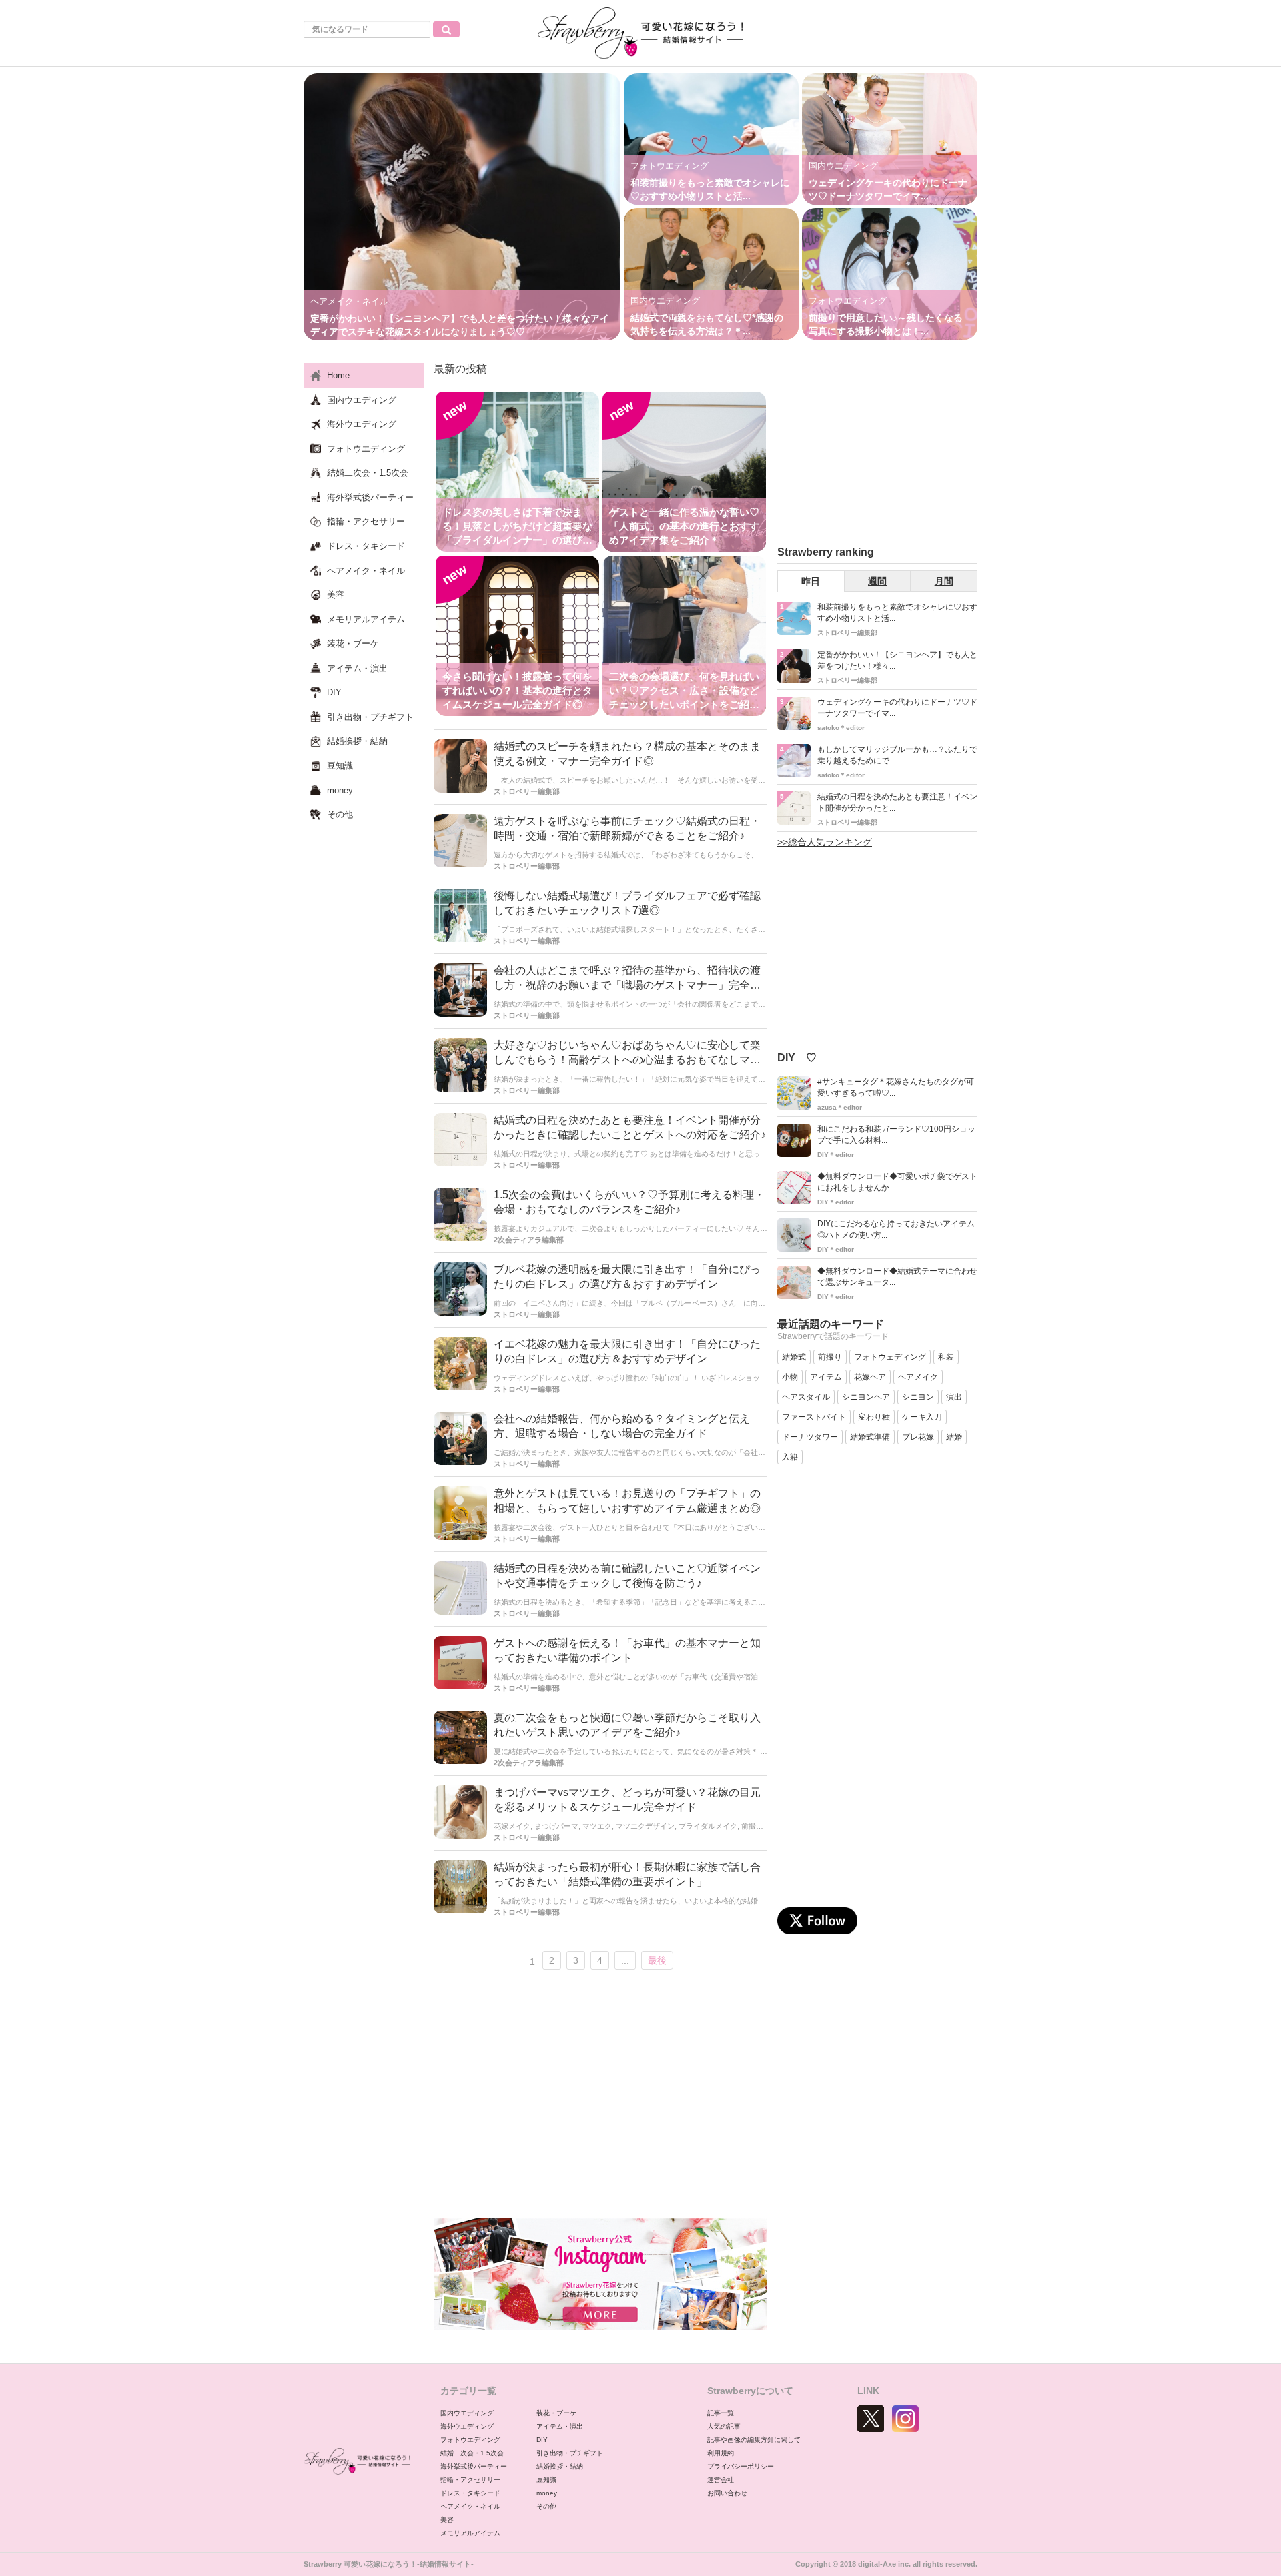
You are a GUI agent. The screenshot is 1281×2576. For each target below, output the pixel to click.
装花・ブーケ (556, 2413)
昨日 (811, 581)
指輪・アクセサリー (470, 2480)
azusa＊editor (840, 1107)
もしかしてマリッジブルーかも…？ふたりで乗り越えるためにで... (897, 755)
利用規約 (721, 2453)
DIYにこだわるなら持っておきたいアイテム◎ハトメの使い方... (896, 1229)
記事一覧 (721, 2413)
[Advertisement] (600, 2098)
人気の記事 (724, 2426)
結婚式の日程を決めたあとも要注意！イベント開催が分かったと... (897, 802)
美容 (447, 2520)
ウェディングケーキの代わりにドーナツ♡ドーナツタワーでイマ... (897, 708)
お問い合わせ (727, 2493)
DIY (542, 2440)
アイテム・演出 (560, 2426)
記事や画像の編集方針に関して (754, 2440)
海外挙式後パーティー (474, 2466)
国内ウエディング (467, 2413)
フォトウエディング (470, 2440)
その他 (546, 2506)
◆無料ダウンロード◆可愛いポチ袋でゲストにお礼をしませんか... (897, 1182)
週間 (877, 581)
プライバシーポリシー (741, 2466)
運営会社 (721, 2480)
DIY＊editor (836, 1155)
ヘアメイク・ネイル (470, 2506)
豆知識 (546, 2480)
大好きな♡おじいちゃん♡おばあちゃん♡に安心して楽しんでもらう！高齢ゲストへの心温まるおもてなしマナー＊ (627, 1060)
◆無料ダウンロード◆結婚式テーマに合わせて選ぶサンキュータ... (897, 1277)
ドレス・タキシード (470, 2493)
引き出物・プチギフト (570, 2453)
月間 (944, 581)
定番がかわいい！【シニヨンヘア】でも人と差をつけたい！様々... (897, 660)
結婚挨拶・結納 (560, 2466)
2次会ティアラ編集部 (529, 1240)
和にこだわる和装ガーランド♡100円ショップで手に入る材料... (896, 1135)
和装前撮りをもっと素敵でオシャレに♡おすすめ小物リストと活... (897, 613)
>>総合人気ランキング (825, 842)
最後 (657, 1960)
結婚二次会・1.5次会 (472, 2453)
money (547, 2493)
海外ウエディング (467, 2426)
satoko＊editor (841, 728)
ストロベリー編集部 (527, 791)
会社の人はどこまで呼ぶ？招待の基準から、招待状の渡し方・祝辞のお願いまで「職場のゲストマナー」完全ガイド (627, 986)
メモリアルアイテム (470, 2533)
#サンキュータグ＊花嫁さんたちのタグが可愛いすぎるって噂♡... (896, 1087)
